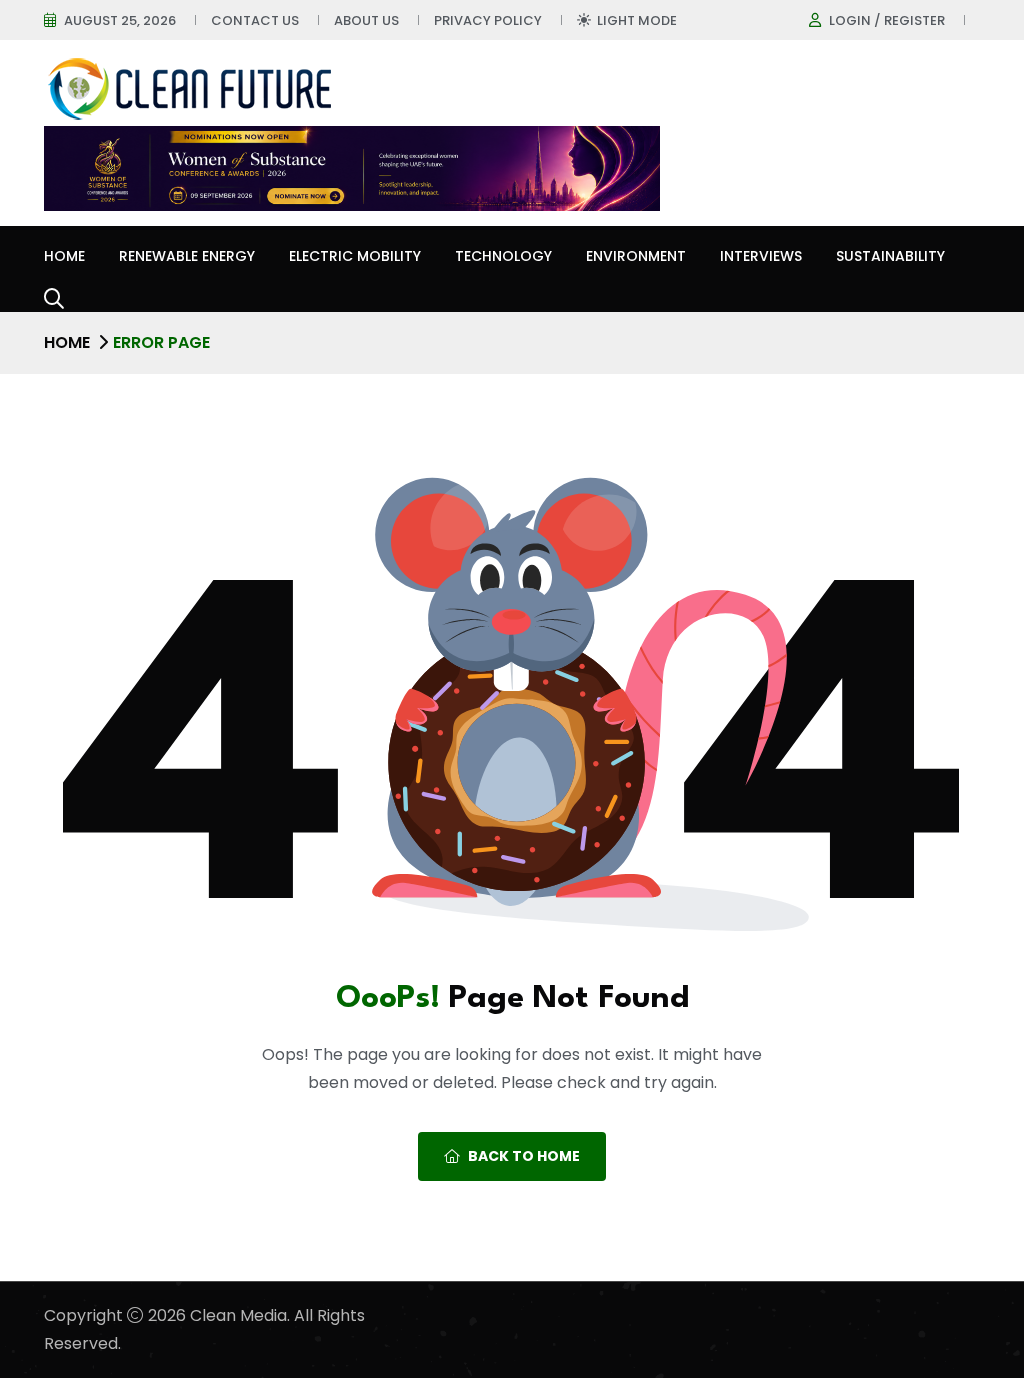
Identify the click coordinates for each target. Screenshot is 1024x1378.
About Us (366, 20)
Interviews (761, 256)
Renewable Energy (187, 256)
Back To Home (524, 1156)
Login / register (887, 20)
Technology (503, 256)
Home (64, 256)
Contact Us (255, 20)
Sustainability (890, 256)
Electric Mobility (355, 256)
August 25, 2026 (120, 20)
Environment (636, 256)
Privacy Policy (488, 20)
